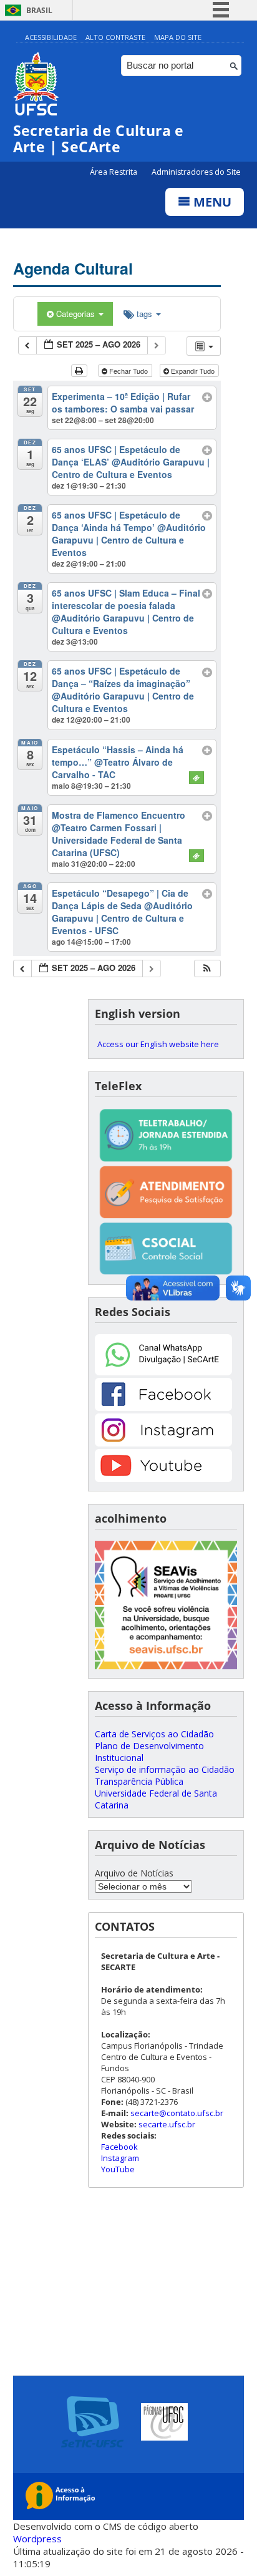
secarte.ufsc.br (167, 2124)
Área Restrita (114, 172)
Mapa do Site (178, 37)
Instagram (120, 2158)
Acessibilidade (51, 37)
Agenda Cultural (73, 268)
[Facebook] (163, 1408)
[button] (207, 969)
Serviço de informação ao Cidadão (165, 1769)
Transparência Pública (139, 1781)
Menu (211, 202)
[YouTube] (163, 1479)
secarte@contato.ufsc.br (177, 2113)
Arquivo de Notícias (134, 1873)
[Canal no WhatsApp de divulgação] (163, 1372)
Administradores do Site (196, 172)
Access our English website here (158, 1044)
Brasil (39, 10)
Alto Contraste (115, 37)
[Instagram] (163, 1443)
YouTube (118, 2169)
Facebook (119, 2147)
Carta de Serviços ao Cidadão (154, 1734)
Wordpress (37, 2539)
